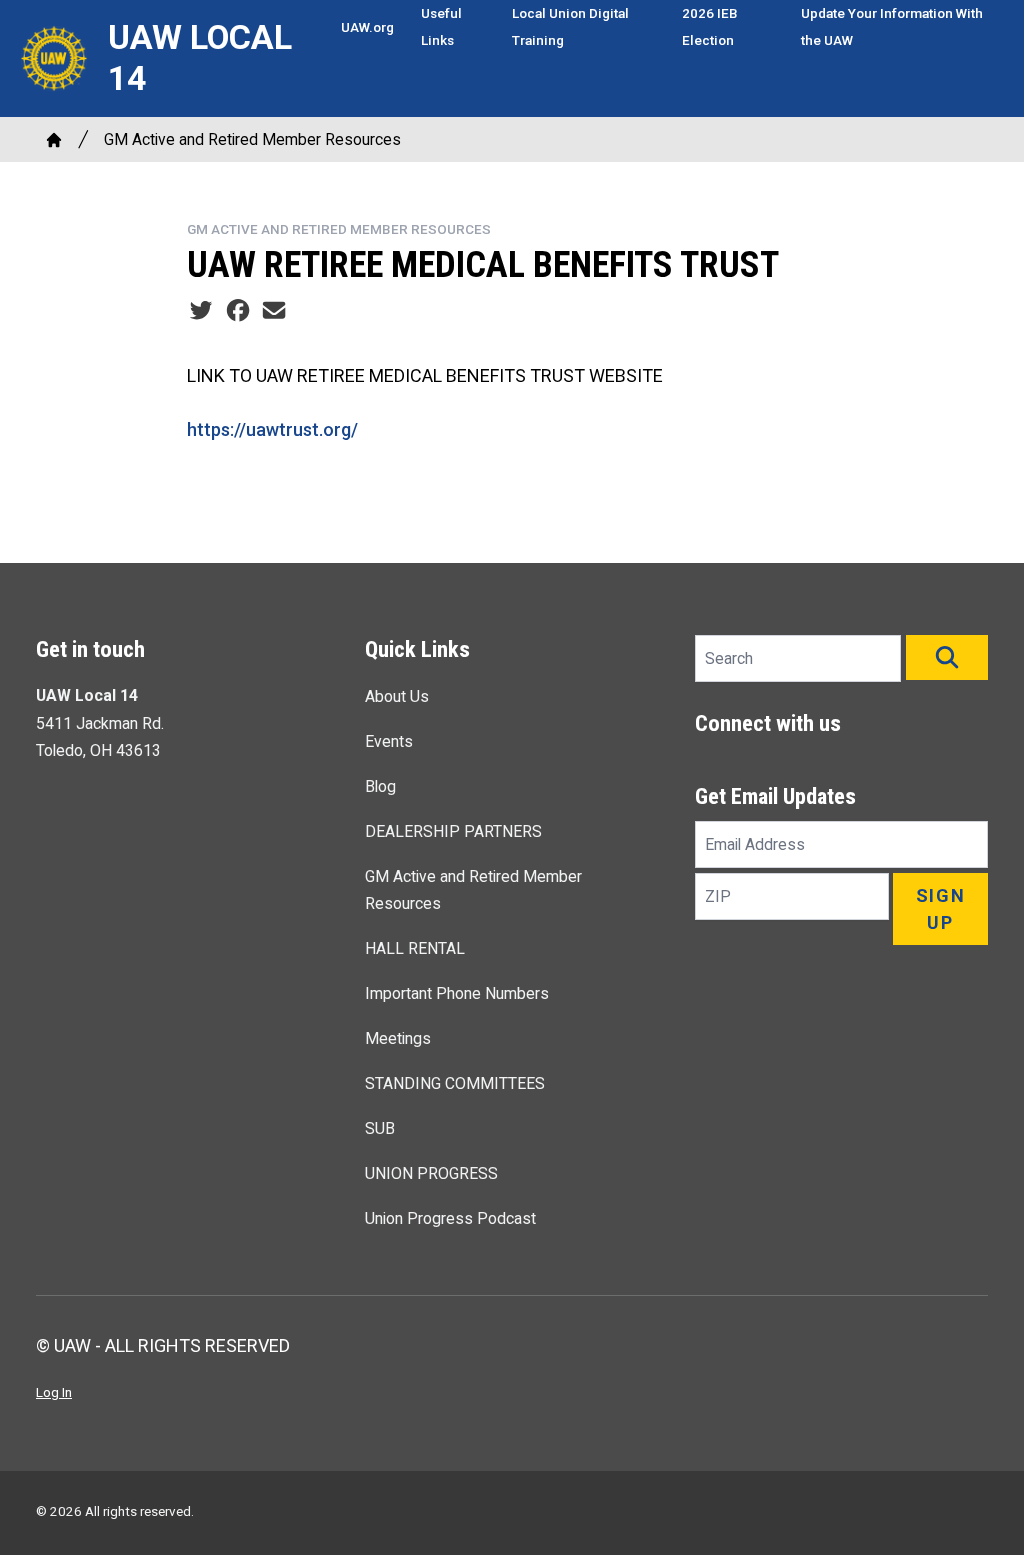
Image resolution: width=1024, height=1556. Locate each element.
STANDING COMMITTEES (455, 1083)
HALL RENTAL (415, 948)
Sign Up (941, 909)
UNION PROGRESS (431, 1173)
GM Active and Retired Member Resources (252, 139)
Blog (380, 786)
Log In (54, 1392)
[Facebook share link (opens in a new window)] (238, 310)
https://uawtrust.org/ (272, 429)
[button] (947, 657)
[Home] (54, 140)
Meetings (398, 1038)
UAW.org (367, 27)
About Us (397, 696)
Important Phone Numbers (457, 993)
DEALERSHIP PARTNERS (453, 831)
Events (389, 741)
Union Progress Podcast (450, 1218)
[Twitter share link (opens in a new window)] (201, 310)
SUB (380, 1128)
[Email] (274, 310)
